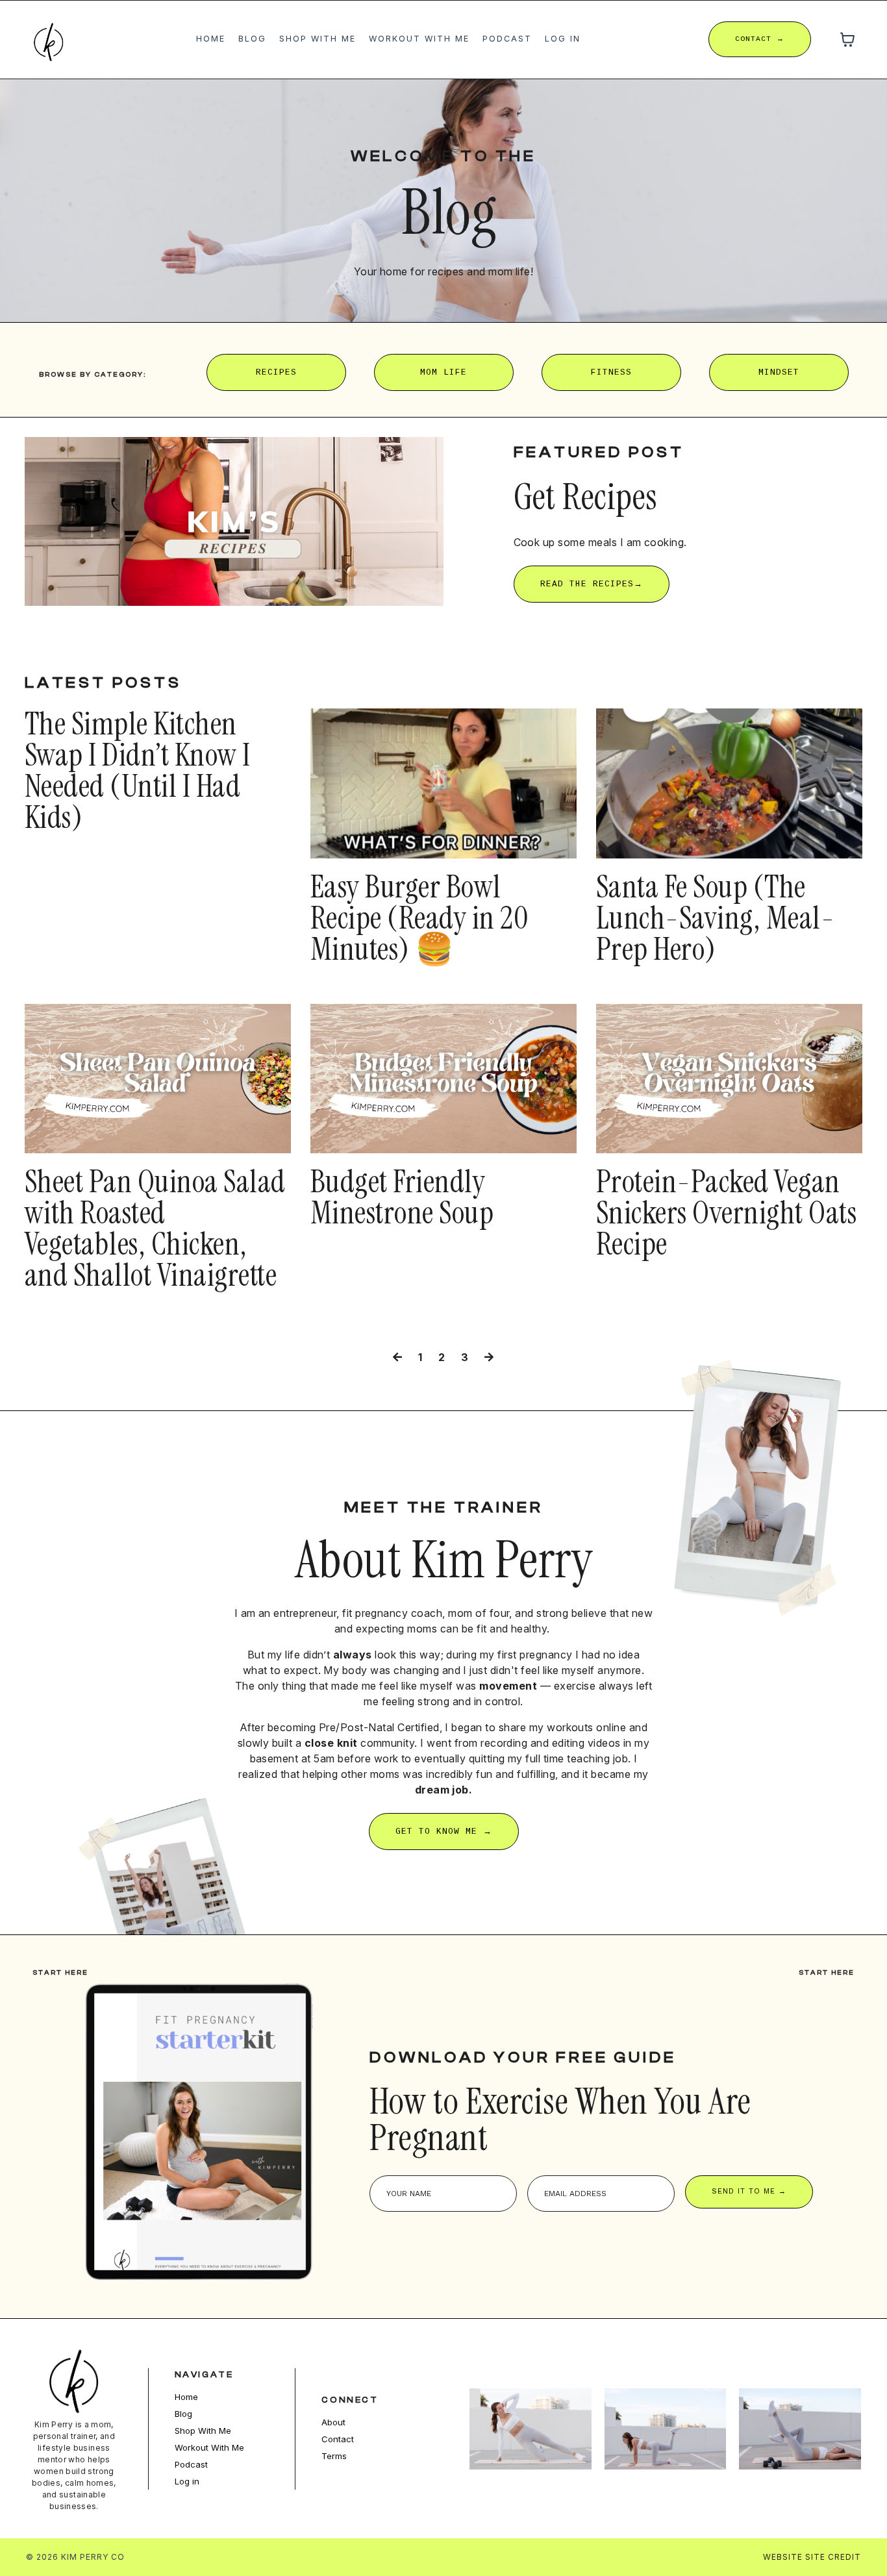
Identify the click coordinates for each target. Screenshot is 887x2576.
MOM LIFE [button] (443, 372)
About (333, 2422)
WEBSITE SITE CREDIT (812, 2557)
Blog (252, 39)
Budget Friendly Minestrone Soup (402, 1197)
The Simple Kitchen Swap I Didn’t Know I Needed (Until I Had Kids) (138, 771)
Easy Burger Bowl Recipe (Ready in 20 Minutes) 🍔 (419, 918)
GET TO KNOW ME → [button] (444, 1832)
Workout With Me (419, 39)
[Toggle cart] (847, 40)
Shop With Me (318, 39)
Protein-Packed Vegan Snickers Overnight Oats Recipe (726, 1213)
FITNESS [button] (611, 372)
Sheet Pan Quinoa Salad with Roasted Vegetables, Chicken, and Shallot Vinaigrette (155, 1229)
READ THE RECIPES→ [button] (592, 584)
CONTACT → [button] (760, 39)
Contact (338, 2439)
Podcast (507, 39)
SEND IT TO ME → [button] (749, 2191)
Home (211, 39)
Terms (334, 2456)
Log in (563, 39)
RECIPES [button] (276, 372)
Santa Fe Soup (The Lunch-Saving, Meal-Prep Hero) (715, 918)
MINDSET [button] (779, 372)
